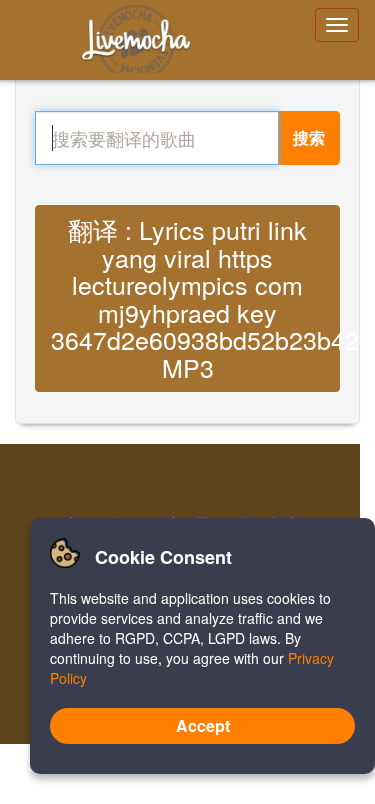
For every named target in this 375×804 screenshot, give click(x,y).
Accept (203, 725)
